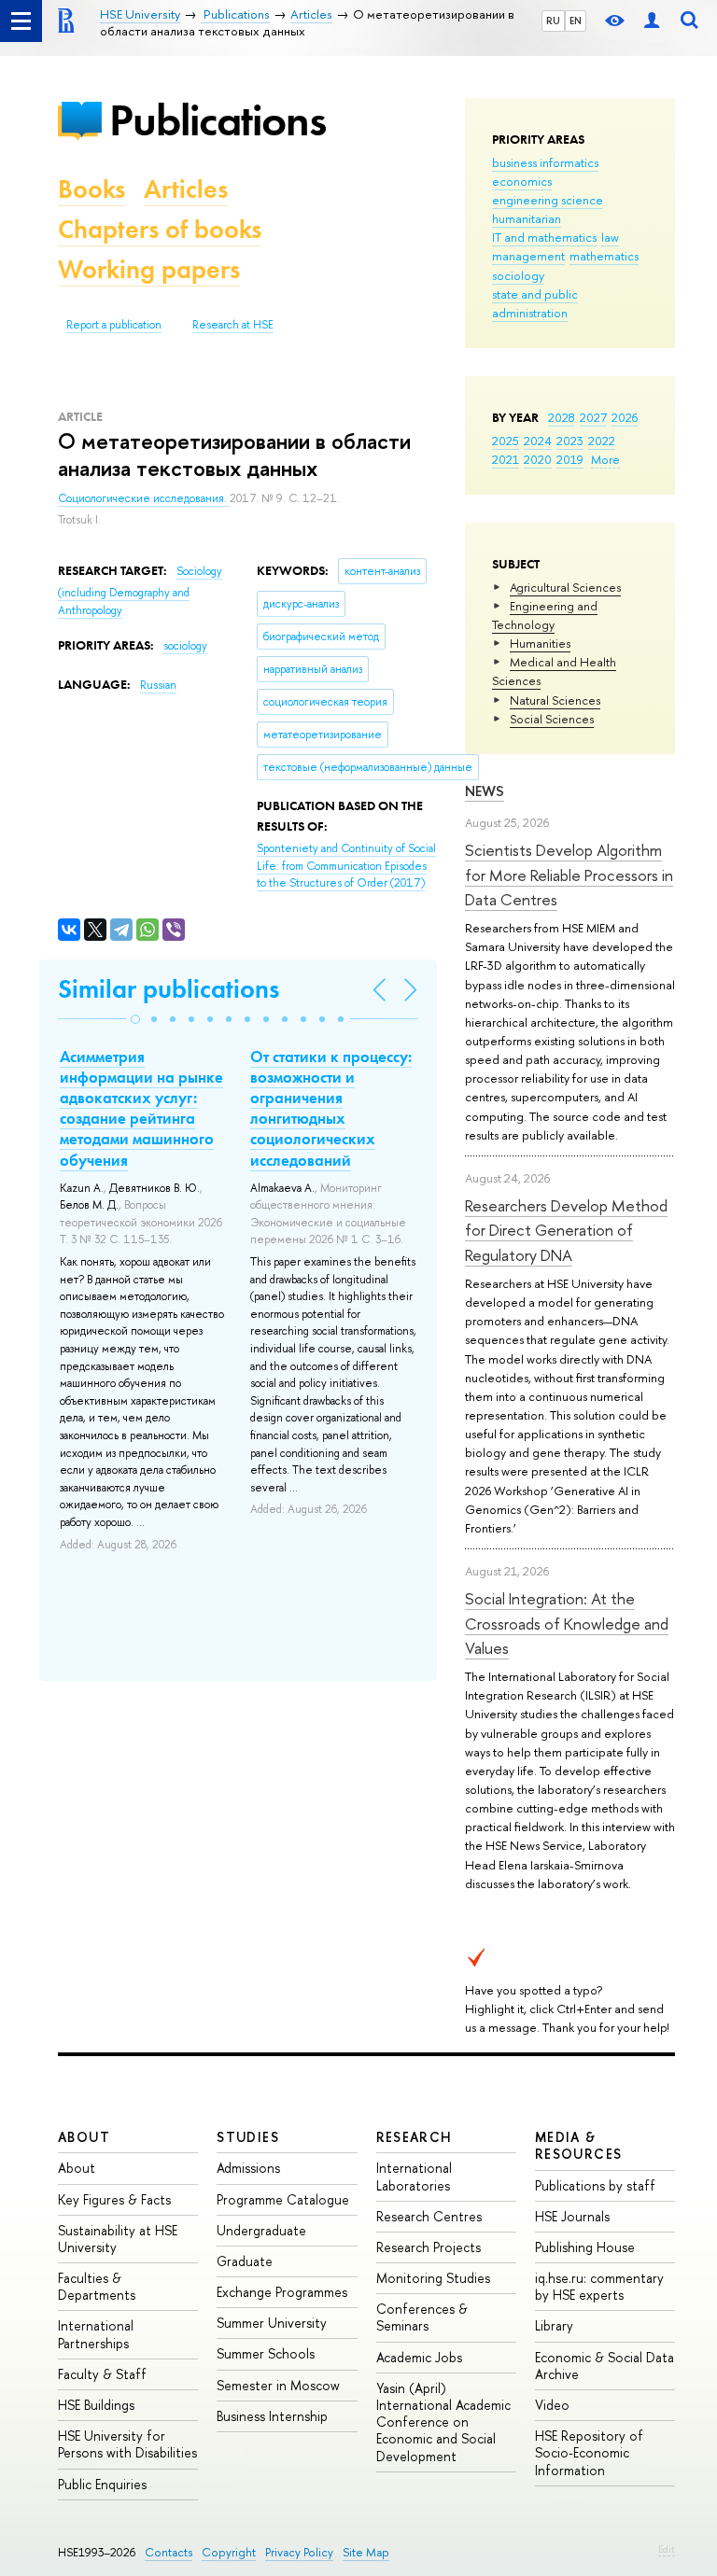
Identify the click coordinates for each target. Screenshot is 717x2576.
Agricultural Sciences (565, 587)
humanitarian (527, 218)
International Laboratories (414, 2176)
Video (552, 2405)
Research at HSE (233, 325)
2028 (562, 417)
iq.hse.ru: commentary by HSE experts (599, 2286)
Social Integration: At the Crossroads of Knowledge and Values (567, 1623)
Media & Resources (579, 2145)
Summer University (272, 2323)
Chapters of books (160, 229)
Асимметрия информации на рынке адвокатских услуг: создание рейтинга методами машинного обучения (141, 1108)
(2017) (346, 866)
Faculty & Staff (102, 2374)
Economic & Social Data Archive (605, 2366)
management (528, 256)
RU (553, 21)
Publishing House (585, 2247)
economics (522, 181)
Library (554, 2325)
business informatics (545, 162)
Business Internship (272, 2416)
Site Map (366, 2552)
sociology (518, 275)
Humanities (540, 643)
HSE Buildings (96, 2405)
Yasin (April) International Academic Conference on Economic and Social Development (443, 2422)
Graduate (245, 2261)
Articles (186, 189)
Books (91, 189)
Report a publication (114, 325)
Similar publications (169, 989)
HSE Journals (572, 2216)
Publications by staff (595, 2185)
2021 (506, 459)
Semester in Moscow (278, 2385)
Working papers (149, 269)
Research (415, 2137)
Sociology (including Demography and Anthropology (140, 590)
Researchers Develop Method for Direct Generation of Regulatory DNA (566, 1230)
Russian (158, 685)
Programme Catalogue (283, 2199)
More (605, 459)
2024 (538, 441)
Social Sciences (552, 719)
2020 (538, 459)
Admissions (248, 2168)
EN (576, 21)
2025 (506, 441)
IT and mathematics (544, 237)
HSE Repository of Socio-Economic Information (589, 2452)
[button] (135, 1019)
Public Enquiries (102, 2484)
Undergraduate (261, 2230)
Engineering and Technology (545, 615)
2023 (570, 441)
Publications (218, 120)
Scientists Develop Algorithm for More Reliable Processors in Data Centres (569, 875)
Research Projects (429, 2247)
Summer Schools (266, 2353)
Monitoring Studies (433, 2278)
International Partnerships (96, 2334)
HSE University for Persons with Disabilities (127, 2444)
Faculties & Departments (97, 2286)
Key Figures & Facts (114, 2199)
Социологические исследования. (144, 498)
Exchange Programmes (282, 2292)
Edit (667, 2549)
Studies (248, 2137)
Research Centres (429, 2216)
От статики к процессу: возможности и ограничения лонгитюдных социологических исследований (331, 1108)
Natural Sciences (555, 700)
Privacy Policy (299, 2552)
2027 (593, 417)
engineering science (548, 200)
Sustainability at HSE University (118, 2239)
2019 (570, 459)
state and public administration (535, 303)
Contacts (169, 2552)
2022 (602, 441)
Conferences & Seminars (422, 2317)
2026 (625, 417)
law (610, 237)
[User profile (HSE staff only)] (652, 21)
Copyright (229, 2552)
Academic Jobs (419, 2357)
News (485, 791)
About (84, 2137)
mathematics (604, 256)
